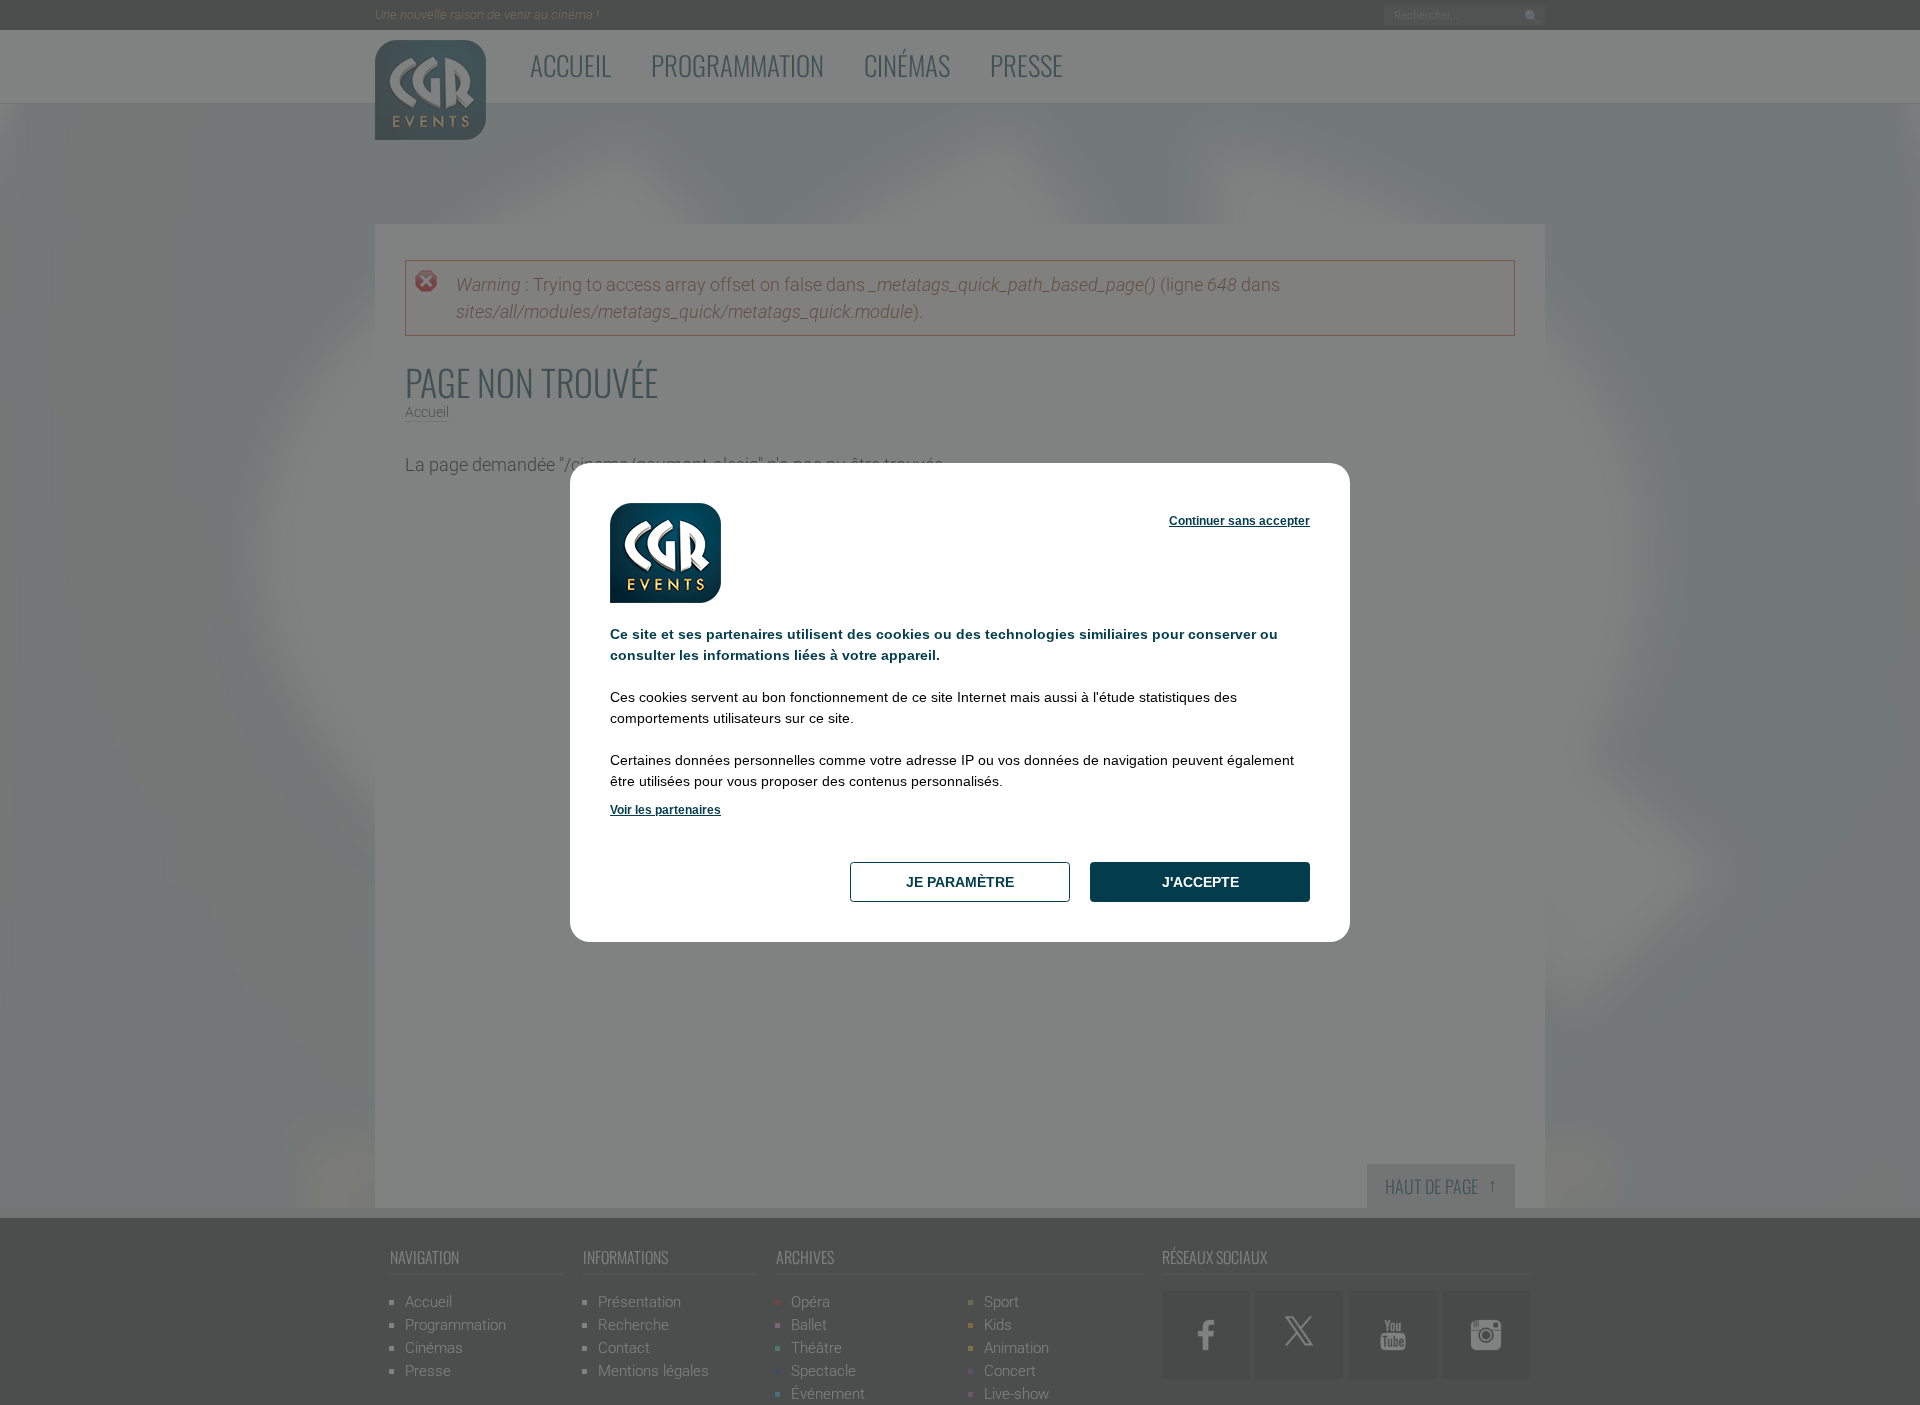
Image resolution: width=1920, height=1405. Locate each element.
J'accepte (1200, 882)
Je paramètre (960, 882)
